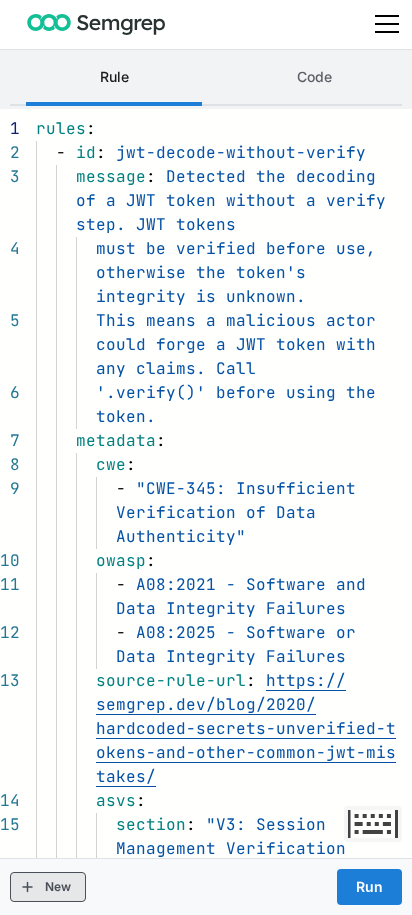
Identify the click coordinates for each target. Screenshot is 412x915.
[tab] (114, 79)
